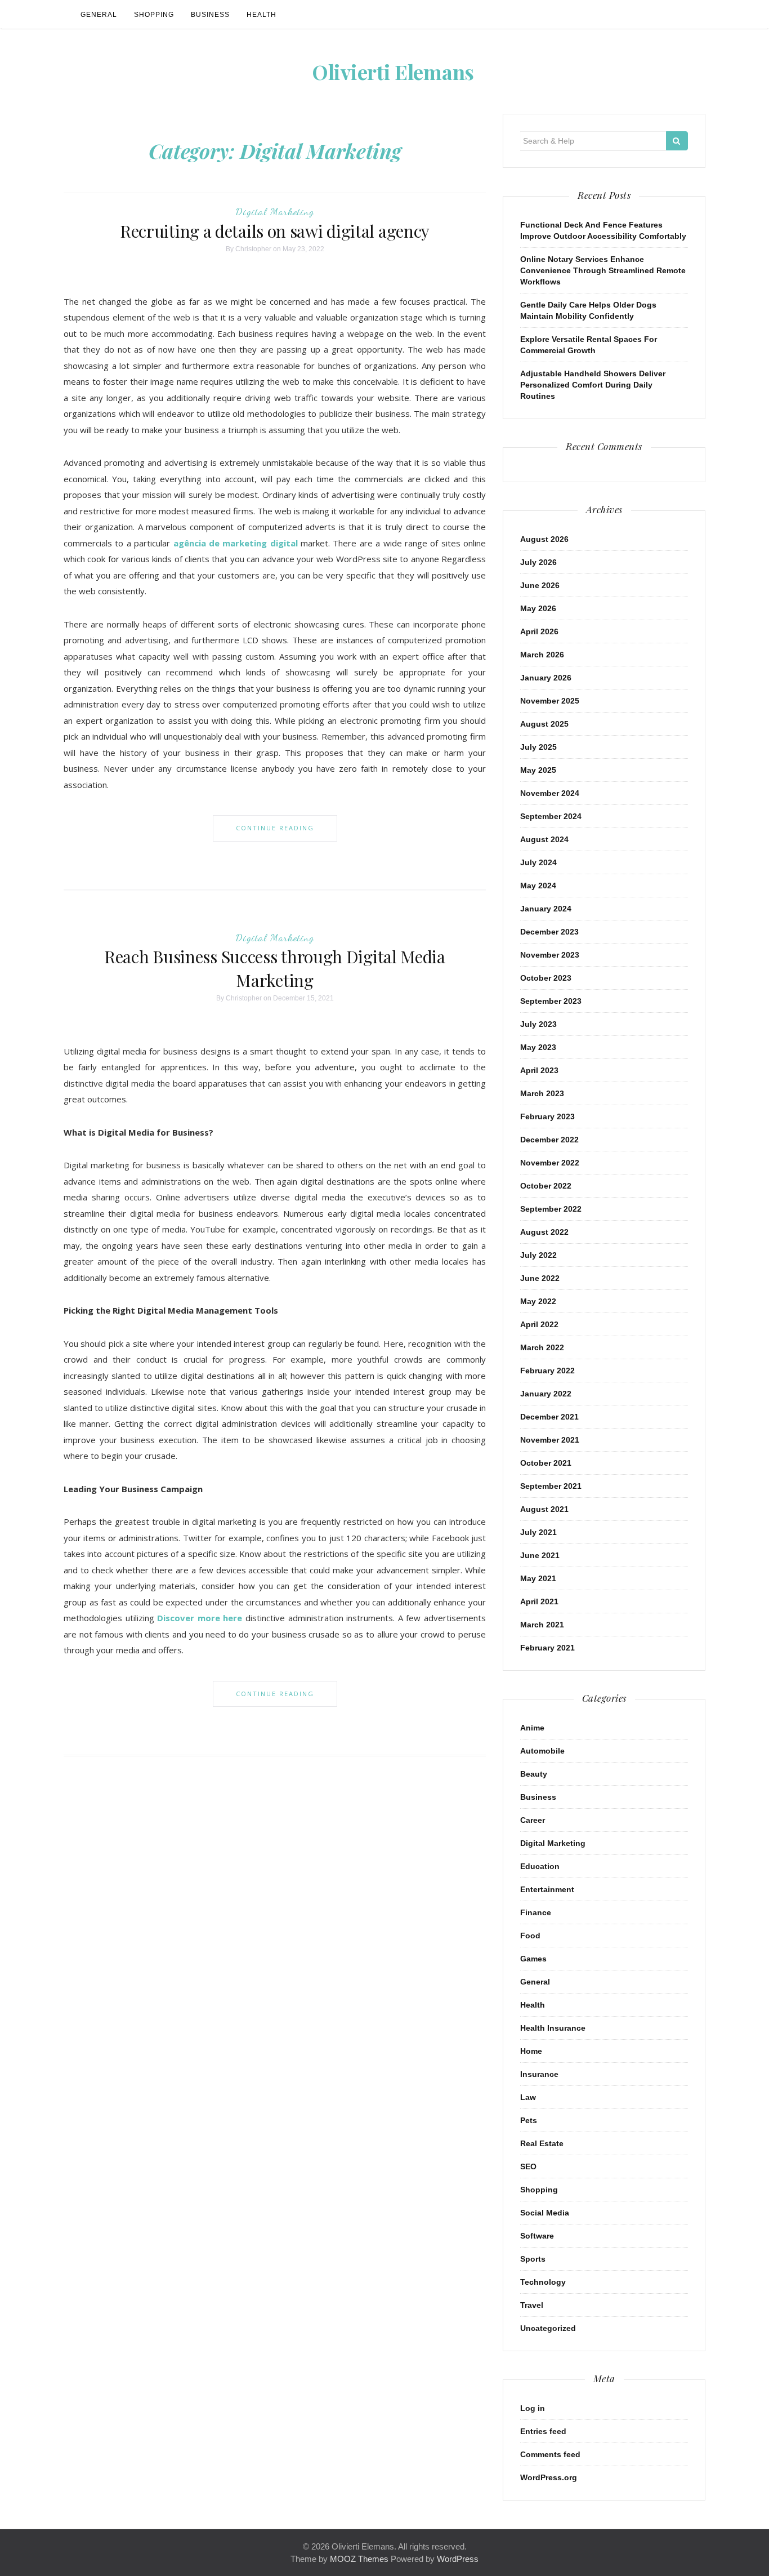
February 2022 (547, 1371)
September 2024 (551, 816)
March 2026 (542, 655)
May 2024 (538, 886)
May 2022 (538, 1301)
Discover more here (200, 1618)
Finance (536, 1912)
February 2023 (547, 1116)
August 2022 (544, 1232)
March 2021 (542, 1625)
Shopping (154, 15)
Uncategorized (548, 2328)
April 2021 (539, 1601)
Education (540, 1866)
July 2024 (538, 862)
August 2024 (544, 839)
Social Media (545, 2213)
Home (531, 2051)
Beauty (534, 1774)
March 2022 (542, 1347)
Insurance (539, 2074)
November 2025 (550, 701)
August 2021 (544, 1509)
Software (537, 2236)
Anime (532, 1728)
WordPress (458, 2559)
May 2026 (538, 608)
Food (530, 1936)
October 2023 (546, 978)
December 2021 (549, 1417)
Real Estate (542, 2143)
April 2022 (539, 1324)
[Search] (677, 141)
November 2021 (550, 1440)
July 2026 (538, 562)
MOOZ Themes (359, 2559)
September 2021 (551, 1486)
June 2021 (540, 1555)
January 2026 (546, 678)
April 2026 (539, 631)
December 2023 (549, 932)
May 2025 (538, 770)
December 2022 (549, 1140)
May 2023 (538, 1047)
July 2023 (538, 1024)
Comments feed (550, 2454)
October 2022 (546, 1186)
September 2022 (551, 1209)
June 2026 (540, 585)
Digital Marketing (275, 211)
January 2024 (546, 909)
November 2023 (550, 955)
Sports (533, 2259)
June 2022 (540, 1278)
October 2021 (546, 1463)
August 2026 (544, 539)
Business (210, 15)
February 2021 (547, 1648)
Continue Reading (275, 828)
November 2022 (550, 1163)
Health (261, 15)
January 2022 (546, 1394)
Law (528, 2097)
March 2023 (542, 1093)
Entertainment (547, 1889)
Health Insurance (553, 2028)
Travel (532, 2305)
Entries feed (543, 2431)
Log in (533, 2408)
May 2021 (538, 1578)
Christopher (253, 249)
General (99, 15)
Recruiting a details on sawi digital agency (275, 231)
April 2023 (539, 1070)
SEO (528, 2166)
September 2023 (551, 1001)
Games (533, 1959)
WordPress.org (549, 2477)
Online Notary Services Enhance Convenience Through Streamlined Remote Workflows (603, 270)
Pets (529, 2120)
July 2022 (538, 1255)
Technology (543, 2282)
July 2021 (538, 1532)
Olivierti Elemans (393, 72)
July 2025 (538, 747)
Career (533, 1820)
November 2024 (550, 793)
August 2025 (544, 724)
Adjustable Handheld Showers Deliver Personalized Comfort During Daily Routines (593, 385)
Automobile (542, 1751)
